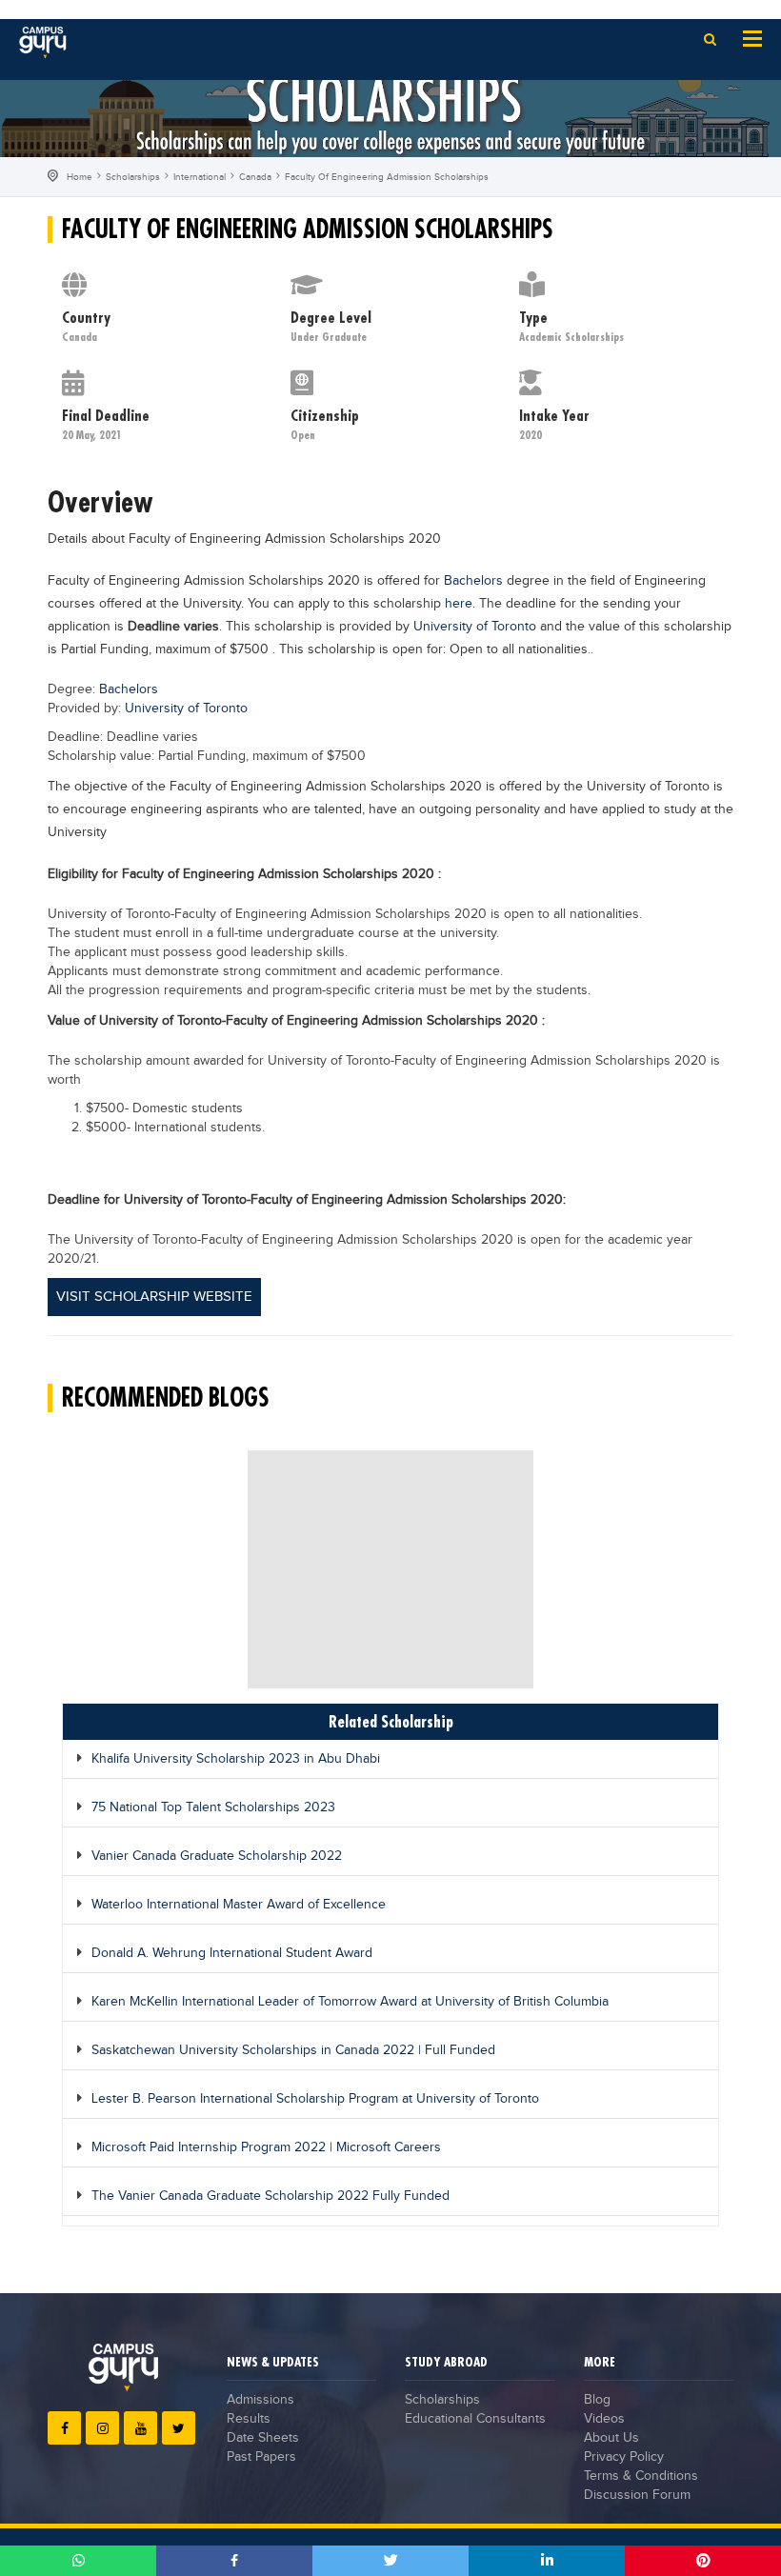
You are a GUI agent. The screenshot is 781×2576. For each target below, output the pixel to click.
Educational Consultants (475, 2419)
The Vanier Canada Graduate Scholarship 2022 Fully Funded (270, 2196)
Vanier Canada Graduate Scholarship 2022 (217, 1856)
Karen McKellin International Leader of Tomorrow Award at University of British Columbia (350, 2002)
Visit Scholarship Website (154, 1297)
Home (80, 177)
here (459, 604)
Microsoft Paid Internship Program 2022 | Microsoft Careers (266, 2147)
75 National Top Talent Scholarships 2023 (213, 1807)
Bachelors (473, 581)
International (200, 177)
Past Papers (261, 2457)
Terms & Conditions (641, 2476)
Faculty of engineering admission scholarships (387, 177)
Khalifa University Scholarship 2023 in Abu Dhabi (236, 1759)
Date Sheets (263, 2438)
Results (249, 2419)
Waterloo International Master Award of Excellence (239, 1905)
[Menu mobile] (752, 37)
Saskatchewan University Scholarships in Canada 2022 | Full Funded (293, 2050)
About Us (611, 2438)
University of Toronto (475, 627)
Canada (255, 177)
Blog (597, 2400)
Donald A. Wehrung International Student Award (232, 1953)
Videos (604, 2419)
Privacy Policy (624, 2457)
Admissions (260, 2400)
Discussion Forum (637, 2495)
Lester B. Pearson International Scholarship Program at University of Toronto (315, 2099)
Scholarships (133, 177)
